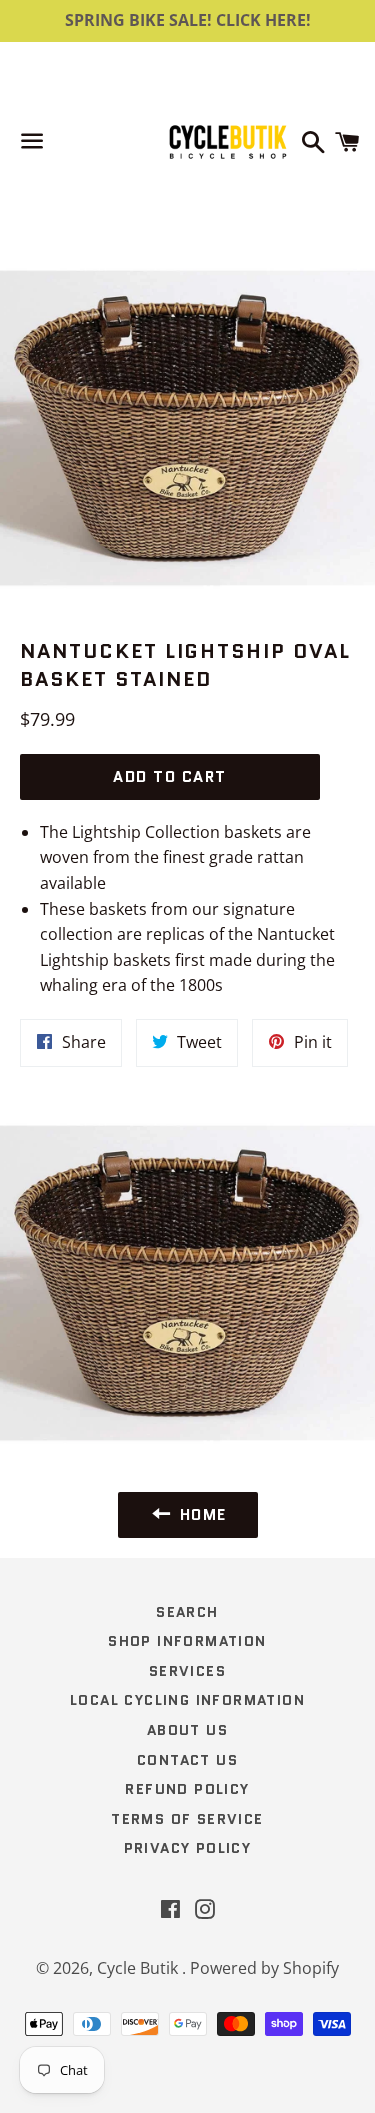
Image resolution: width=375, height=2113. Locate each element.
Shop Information (187, 1641)
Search (187, 1612)
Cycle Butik (139, 1968)
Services (187, 1671)
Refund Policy (187, 1789)
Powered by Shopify (264, 1968)
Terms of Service (187, 1819)
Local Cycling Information (187, 1700)
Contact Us (187, 1760)
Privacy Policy (188, 1848)
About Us (187, 1730)
